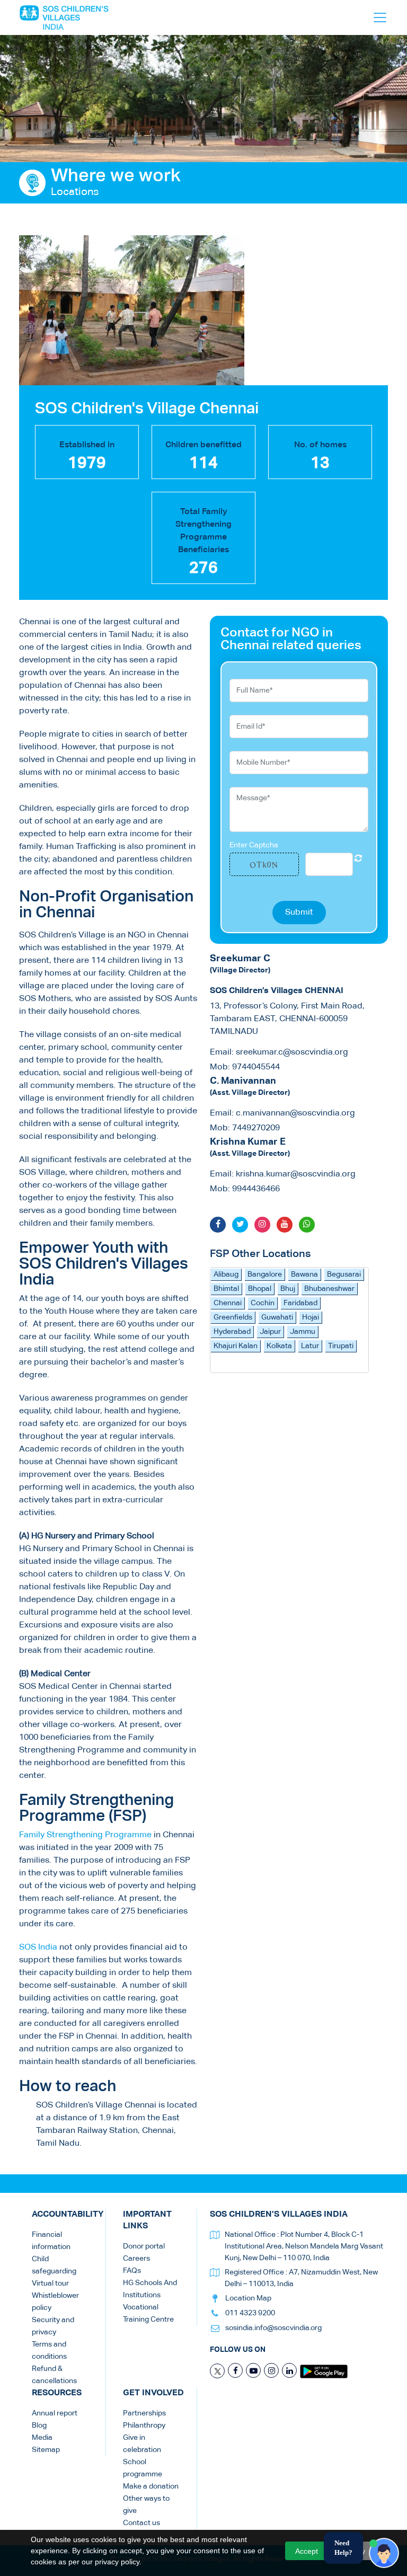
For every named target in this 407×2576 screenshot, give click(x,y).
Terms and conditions (49, 2351)
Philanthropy (144, 2425)
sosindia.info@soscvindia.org (273, 2328)
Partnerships (144, 2413)
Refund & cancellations (54, 2375)
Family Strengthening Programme (85, 1835)
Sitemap (46, 2450)
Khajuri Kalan (236, 1346)
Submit (299, 913)
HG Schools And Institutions (150, 2289)
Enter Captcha (254, 845)
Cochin (263, 1303)
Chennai (228, 1303)
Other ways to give (146, 2505)
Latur (310, 1346)
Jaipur (270, 1332)
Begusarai (344, 1274)
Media (42, 2438)
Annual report (55, 2413)
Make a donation (151, 2486)
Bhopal (260, 1289)
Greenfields (233, 1317)
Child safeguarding (54, 2265)
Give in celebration (142, 2444)
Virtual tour (50, 2283)
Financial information (51, 2241)
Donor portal (144, 2246)
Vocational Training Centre (148, 2313)
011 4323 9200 (250, 2313)
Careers (136, 2259)
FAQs (132, 2271)
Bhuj (288, 1289)
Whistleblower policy (55, 2302)
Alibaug (226, 1274)
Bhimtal (226, 1289)
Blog (39, 2425)
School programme (143, 2468)
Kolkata (279, 1346)
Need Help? (343, 2548)
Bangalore (265, 1274)
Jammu (303, 1332)
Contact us (141, 2523)
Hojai (311, 1317)
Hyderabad (232, 1332)
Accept (307, 2551)
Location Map (248, 2298)
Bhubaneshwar (329, 1289)
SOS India (38, 1948)
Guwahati (277, 1317)
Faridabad (300, 1303)
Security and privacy (53, 2326)
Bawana (304, 1274)
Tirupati (341, 1346)
